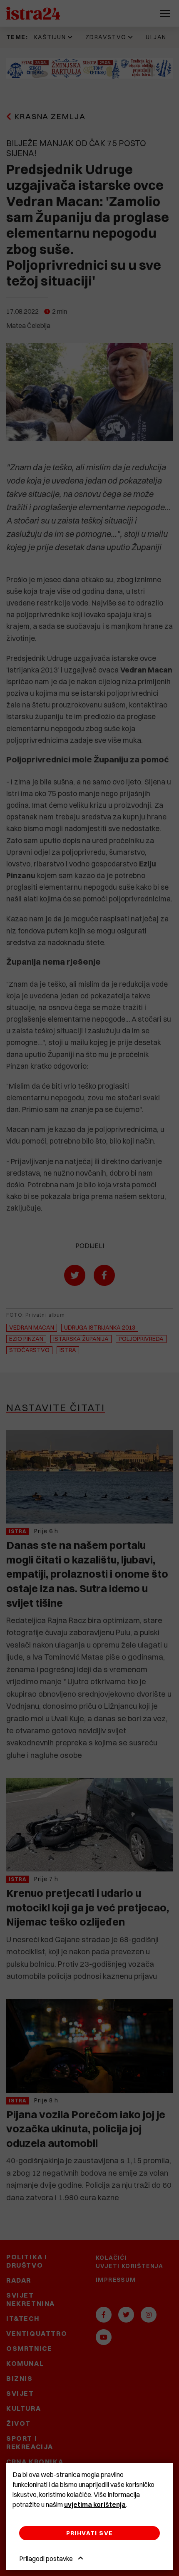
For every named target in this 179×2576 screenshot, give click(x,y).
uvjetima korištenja (95, 2504)
